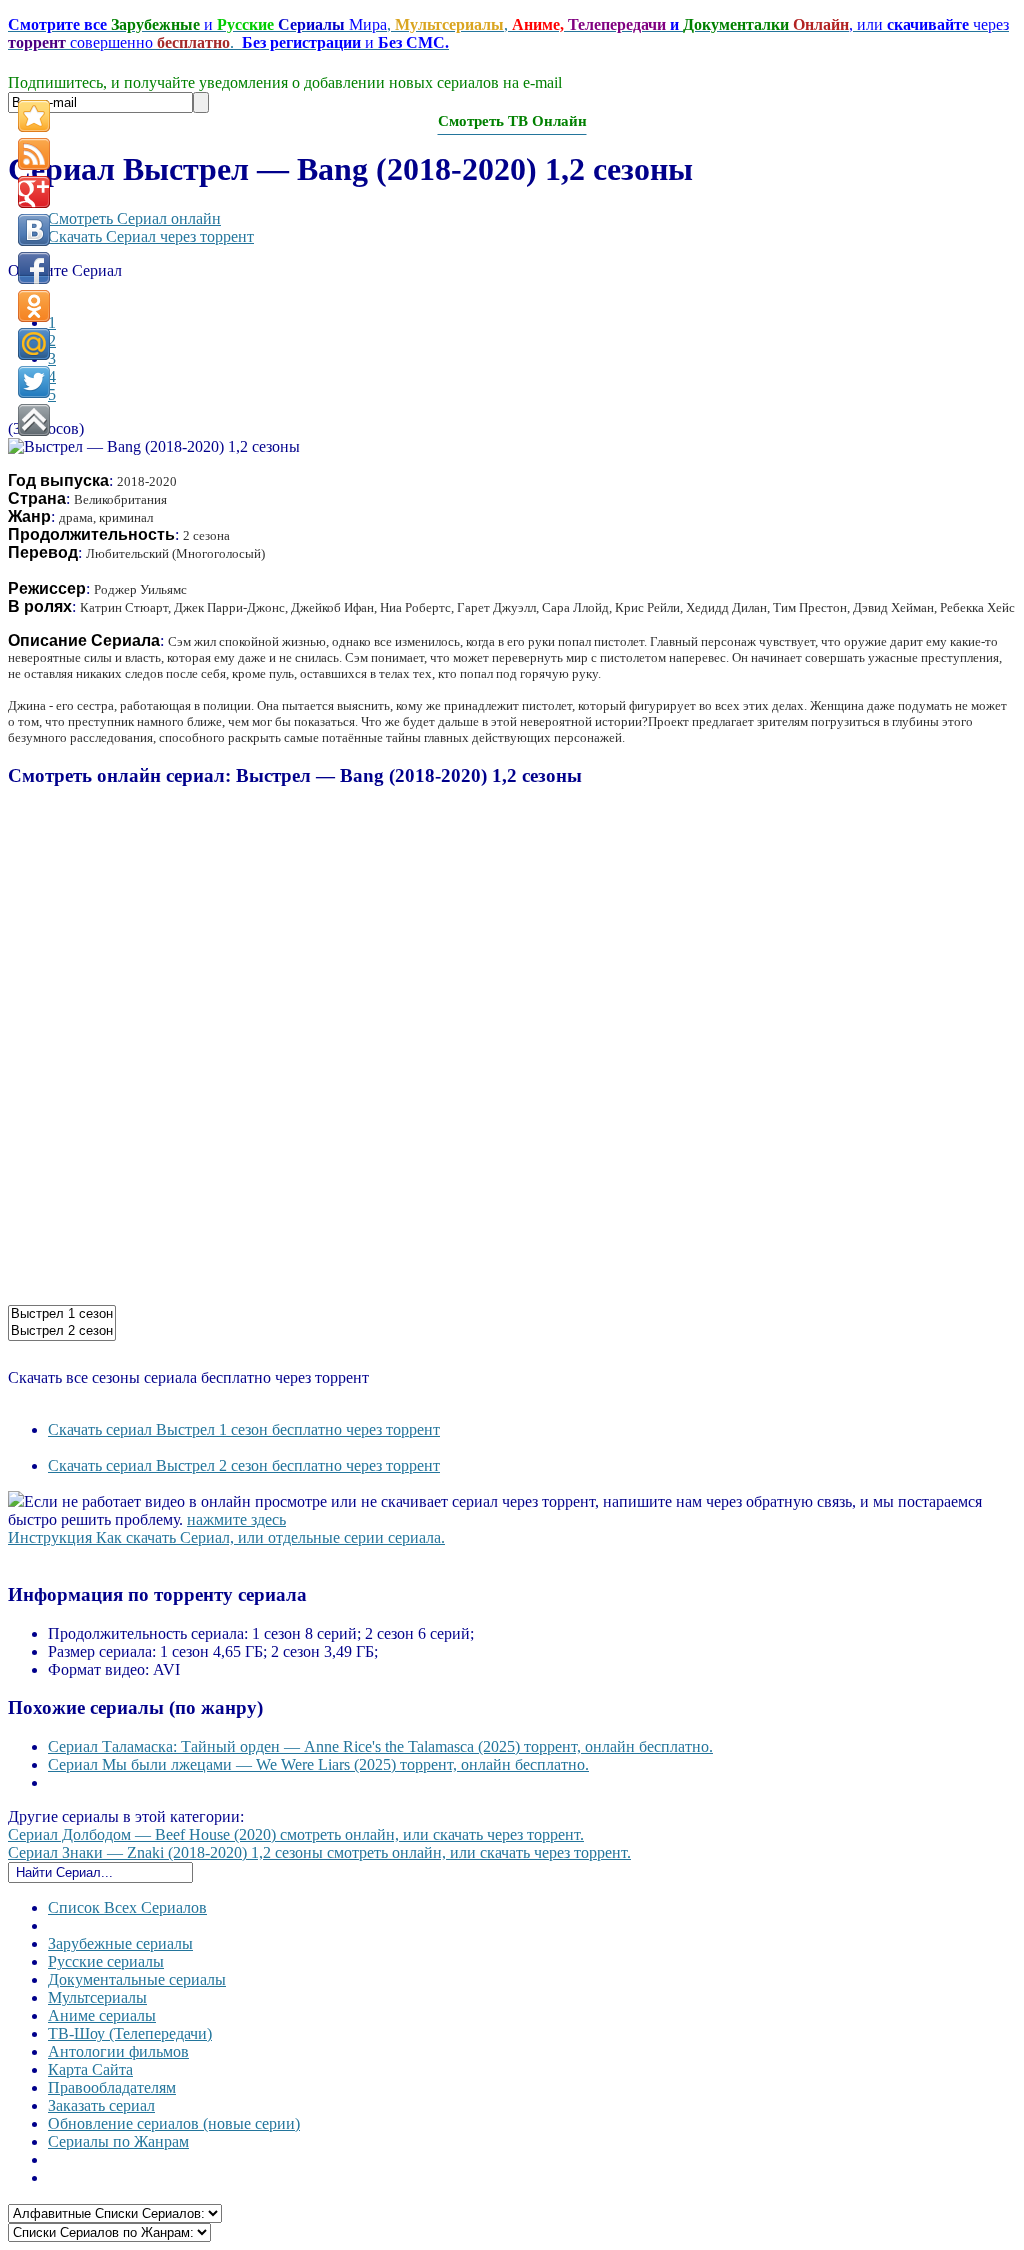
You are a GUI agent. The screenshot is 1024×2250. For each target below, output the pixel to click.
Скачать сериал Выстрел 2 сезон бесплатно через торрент (244, 1465)
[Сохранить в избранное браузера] (34, 116)
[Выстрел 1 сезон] (62, 1314)
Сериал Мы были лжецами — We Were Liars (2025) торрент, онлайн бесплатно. (318, 1764)
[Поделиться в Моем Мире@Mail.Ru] (34, 344)
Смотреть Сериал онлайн (134, 218)
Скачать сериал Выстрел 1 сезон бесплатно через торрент (244, 1429)
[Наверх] (34, 420)
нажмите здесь (236, 1519)
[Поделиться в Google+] (34, 192)
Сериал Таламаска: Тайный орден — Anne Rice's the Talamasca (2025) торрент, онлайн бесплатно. (380, 1746)
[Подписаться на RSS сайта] (34, 154)
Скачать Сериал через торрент (151, 236)
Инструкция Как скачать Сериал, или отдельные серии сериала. (226, 1537)
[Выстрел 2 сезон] (62, 1331)
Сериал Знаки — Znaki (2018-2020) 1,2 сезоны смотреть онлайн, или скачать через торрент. (319, 1852)
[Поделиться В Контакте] (34, 230)
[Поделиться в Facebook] (34, 268)
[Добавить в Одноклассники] (34, 306)
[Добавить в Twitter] (34, 382)
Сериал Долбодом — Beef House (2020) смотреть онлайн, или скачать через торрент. (296, 1834)
